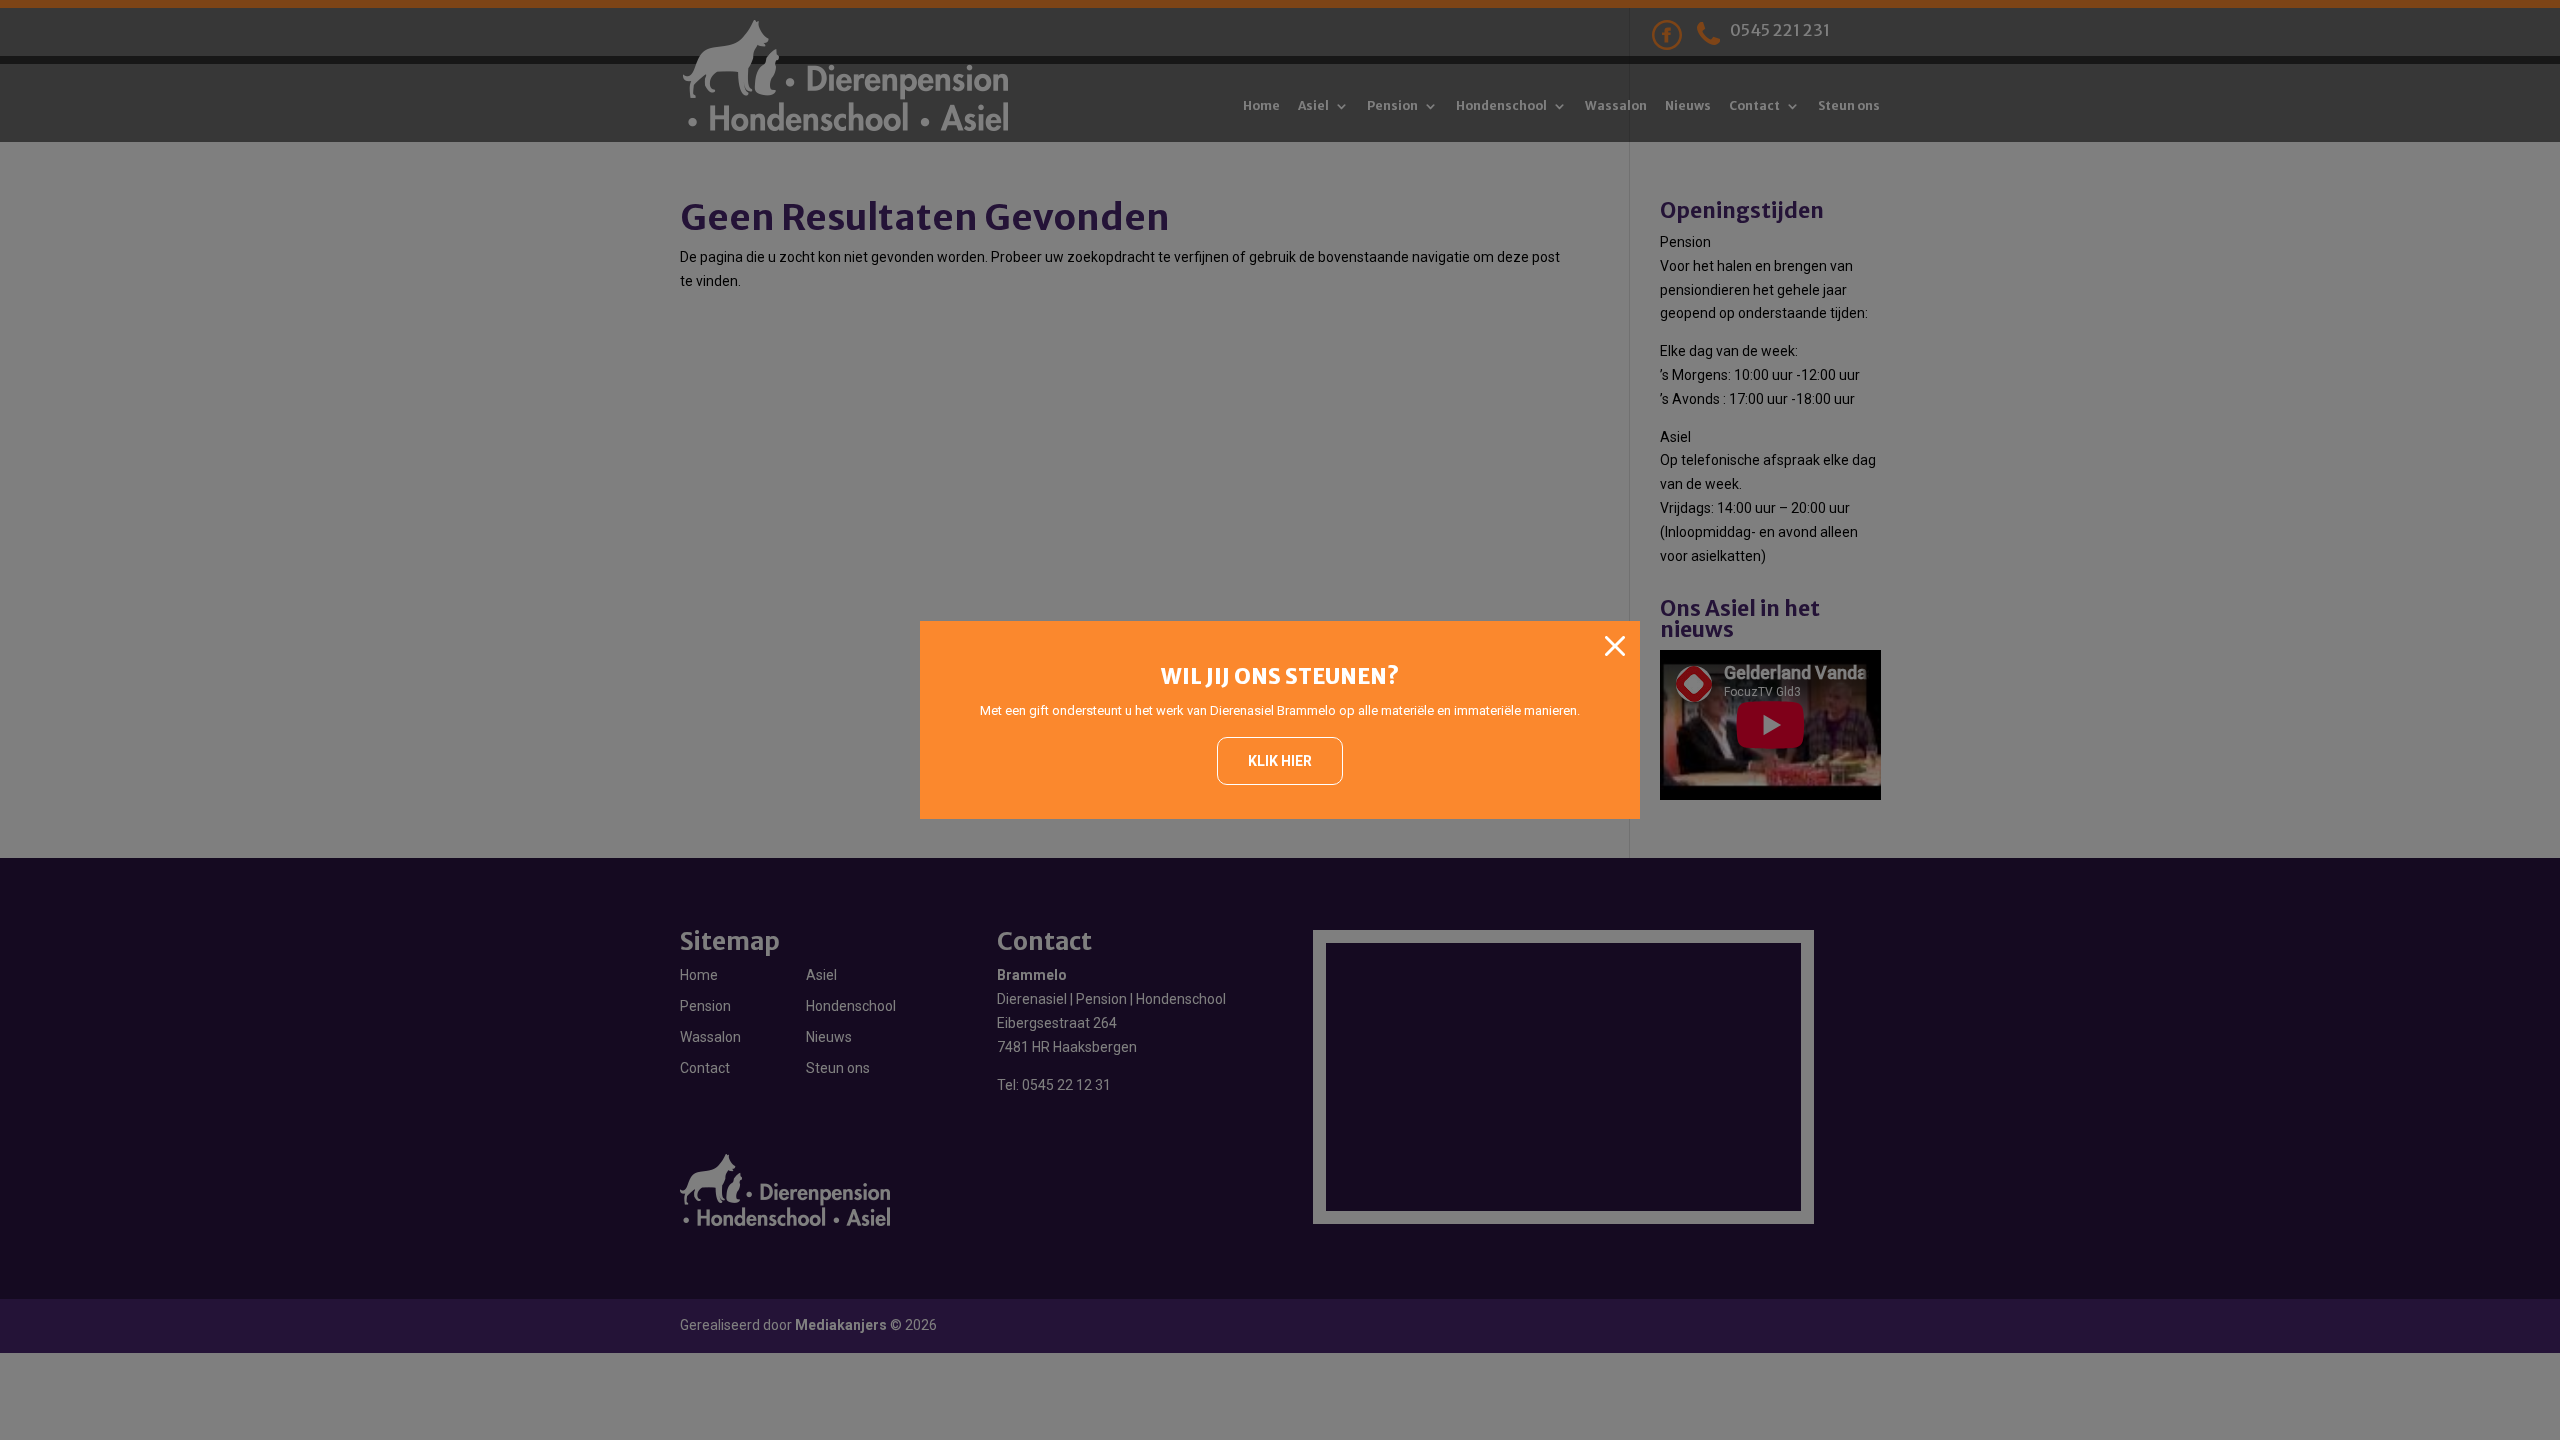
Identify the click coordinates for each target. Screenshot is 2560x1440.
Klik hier (1280, 761)
